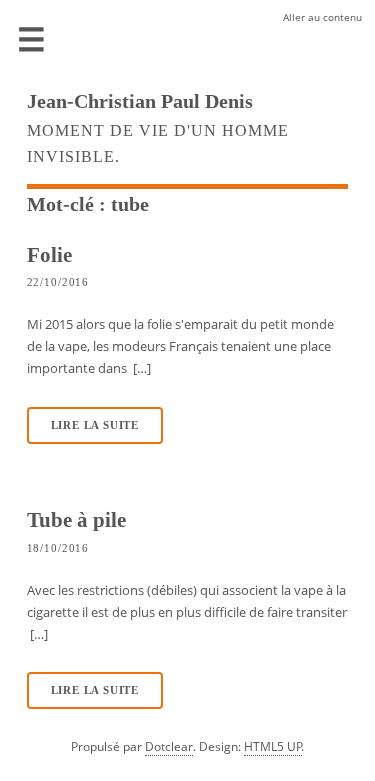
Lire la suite (95, 425)
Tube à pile (76, 519)
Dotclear (169, 746)
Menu (32, 40)
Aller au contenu (322, 17)
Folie (49, 254)
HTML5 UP (273, 746)
